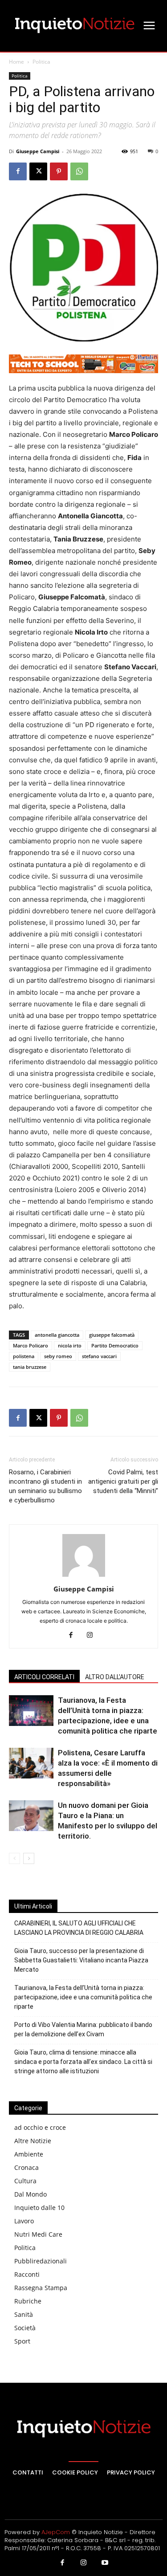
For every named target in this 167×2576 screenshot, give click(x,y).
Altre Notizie (33, 2141)
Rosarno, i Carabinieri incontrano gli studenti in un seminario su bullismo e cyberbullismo (45, 1486)
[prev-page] (14, 1858)
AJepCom (56, 2532)
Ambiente (29, 2154)
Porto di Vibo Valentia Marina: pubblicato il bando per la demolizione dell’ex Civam (83, 2029)
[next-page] (29, 1858)
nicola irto (70, 1345)
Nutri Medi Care (38, 2234)
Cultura (25, 2181)
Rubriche (28, 2301)
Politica (41, 62)
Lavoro (24, 2221)
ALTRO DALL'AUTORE (115, 1677)
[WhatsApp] (79, 171)
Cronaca (26, 2167)
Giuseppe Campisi (38, 151)
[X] (38, 171)
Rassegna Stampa (41, 2288)
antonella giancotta (57, 1335)
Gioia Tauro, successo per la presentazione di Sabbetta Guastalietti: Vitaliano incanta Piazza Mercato (81, 1960)
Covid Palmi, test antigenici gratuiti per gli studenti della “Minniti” (123, 1481)
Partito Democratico (115, 1345)
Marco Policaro (31, 1345)
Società (25, 2328)
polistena (24, 1356)
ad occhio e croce (40, 2127)
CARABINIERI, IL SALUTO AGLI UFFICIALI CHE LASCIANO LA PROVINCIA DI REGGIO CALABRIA (79, 1928)
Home (16, 62)
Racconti (27, 2274)
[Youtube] (105, 2563)
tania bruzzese (30, 1367)
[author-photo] (84, 1577)
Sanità (24, 2314)
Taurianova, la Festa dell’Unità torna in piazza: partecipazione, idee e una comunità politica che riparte (83, 1997)
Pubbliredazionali (41, 2261)
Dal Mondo (31, 2194)
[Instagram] (93, 1636)
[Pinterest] (59, 171)
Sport (22, 2341)
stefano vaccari (99, 1356)
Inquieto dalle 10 (39, 2208)
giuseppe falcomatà (112, 1335)
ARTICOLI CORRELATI (44, 1677)
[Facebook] (18, 171)
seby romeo (58, 1356)
